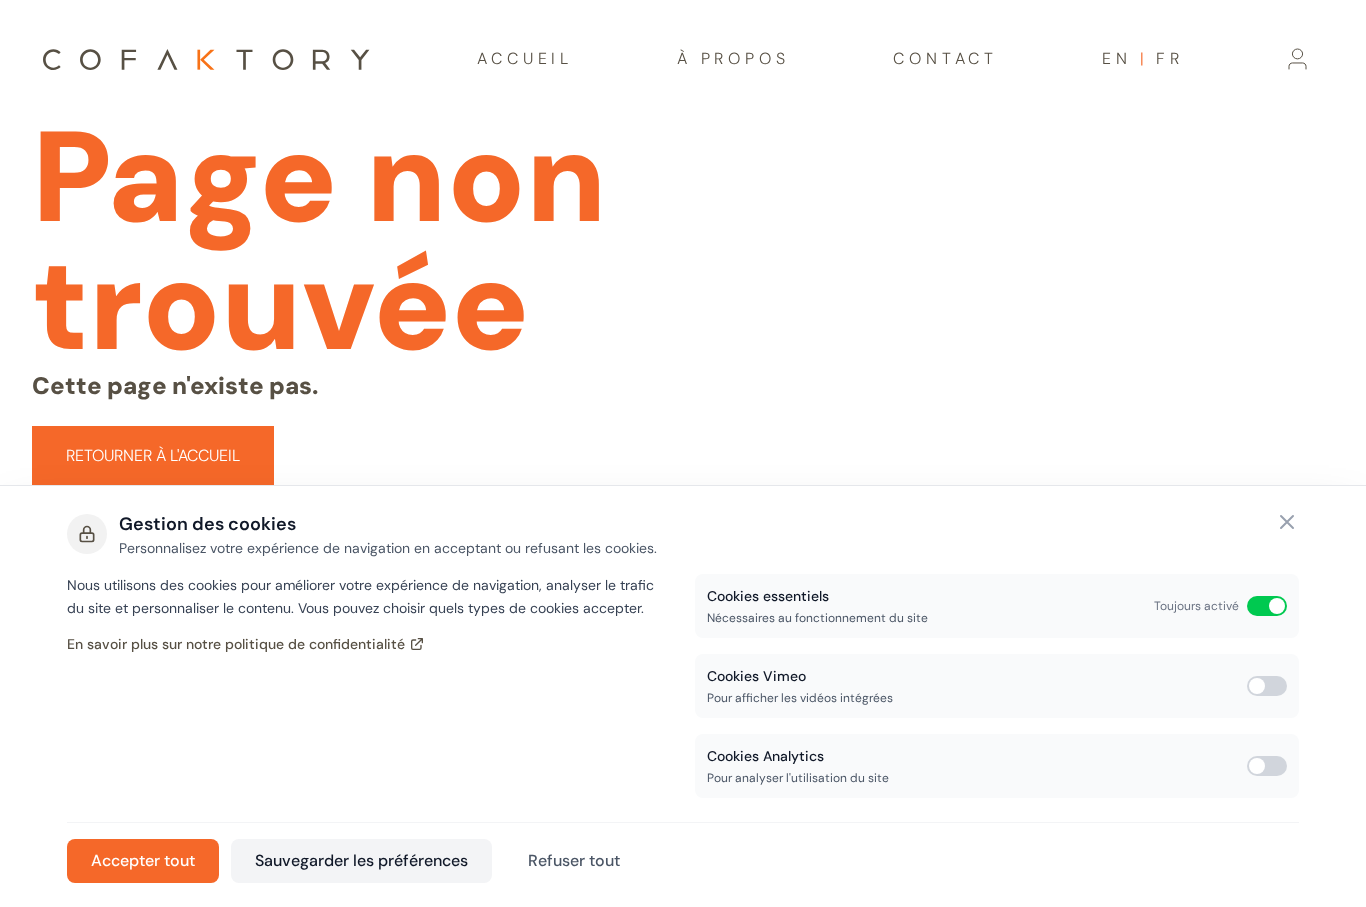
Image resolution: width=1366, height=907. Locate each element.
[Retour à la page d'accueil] (206, 59)
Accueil (525, 58)
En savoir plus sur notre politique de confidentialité (236, 644)
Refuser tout (574, 860)
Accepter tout (143, 860)
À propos (733, 58)
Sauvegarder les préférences (361, 860)
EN (1117, 59)
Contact (945, 58)
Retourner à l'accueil (153, 455)
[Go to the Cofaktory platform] (1297, 59)
